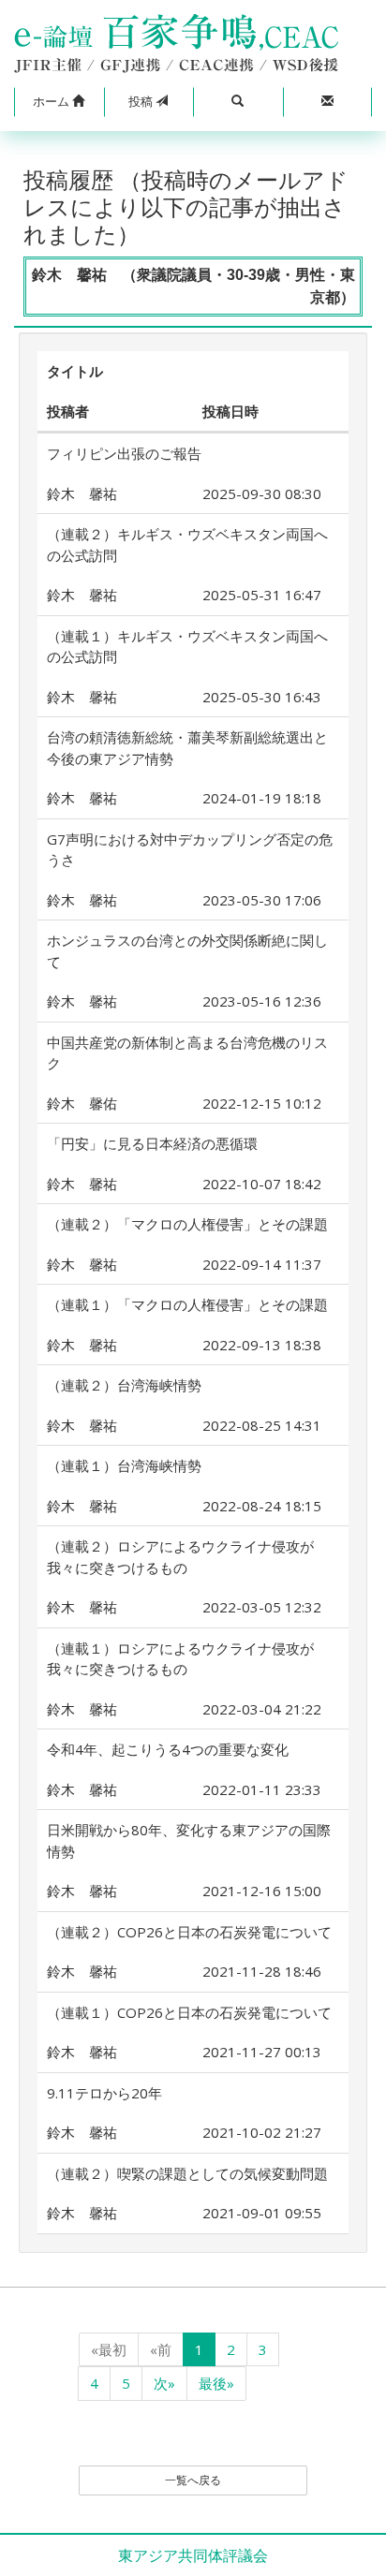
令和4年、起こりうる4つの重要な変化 (168, 1749)
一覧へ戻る (193, 2480)
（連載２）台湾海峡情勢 (124, 1385)
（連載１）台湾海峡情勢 (124, 1465)
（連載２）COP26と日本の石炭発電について (189, 1932)
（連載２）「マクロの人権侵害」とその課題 (187, 1224)
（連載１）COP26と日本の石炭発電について (189, 2012)
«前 (161, 2349)
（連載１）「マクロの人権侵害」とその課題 (187, 1304)
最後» (216, 2383)
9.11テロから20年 (104, 2093)
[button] (59, 102)
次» (164, 2383)
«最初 (109, 2349)
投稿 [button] (142, 101)
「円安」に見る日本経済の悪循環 (152, 1143)
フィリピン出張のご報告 (124, 453)
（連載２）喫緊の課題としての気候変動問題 (187, 2173)
